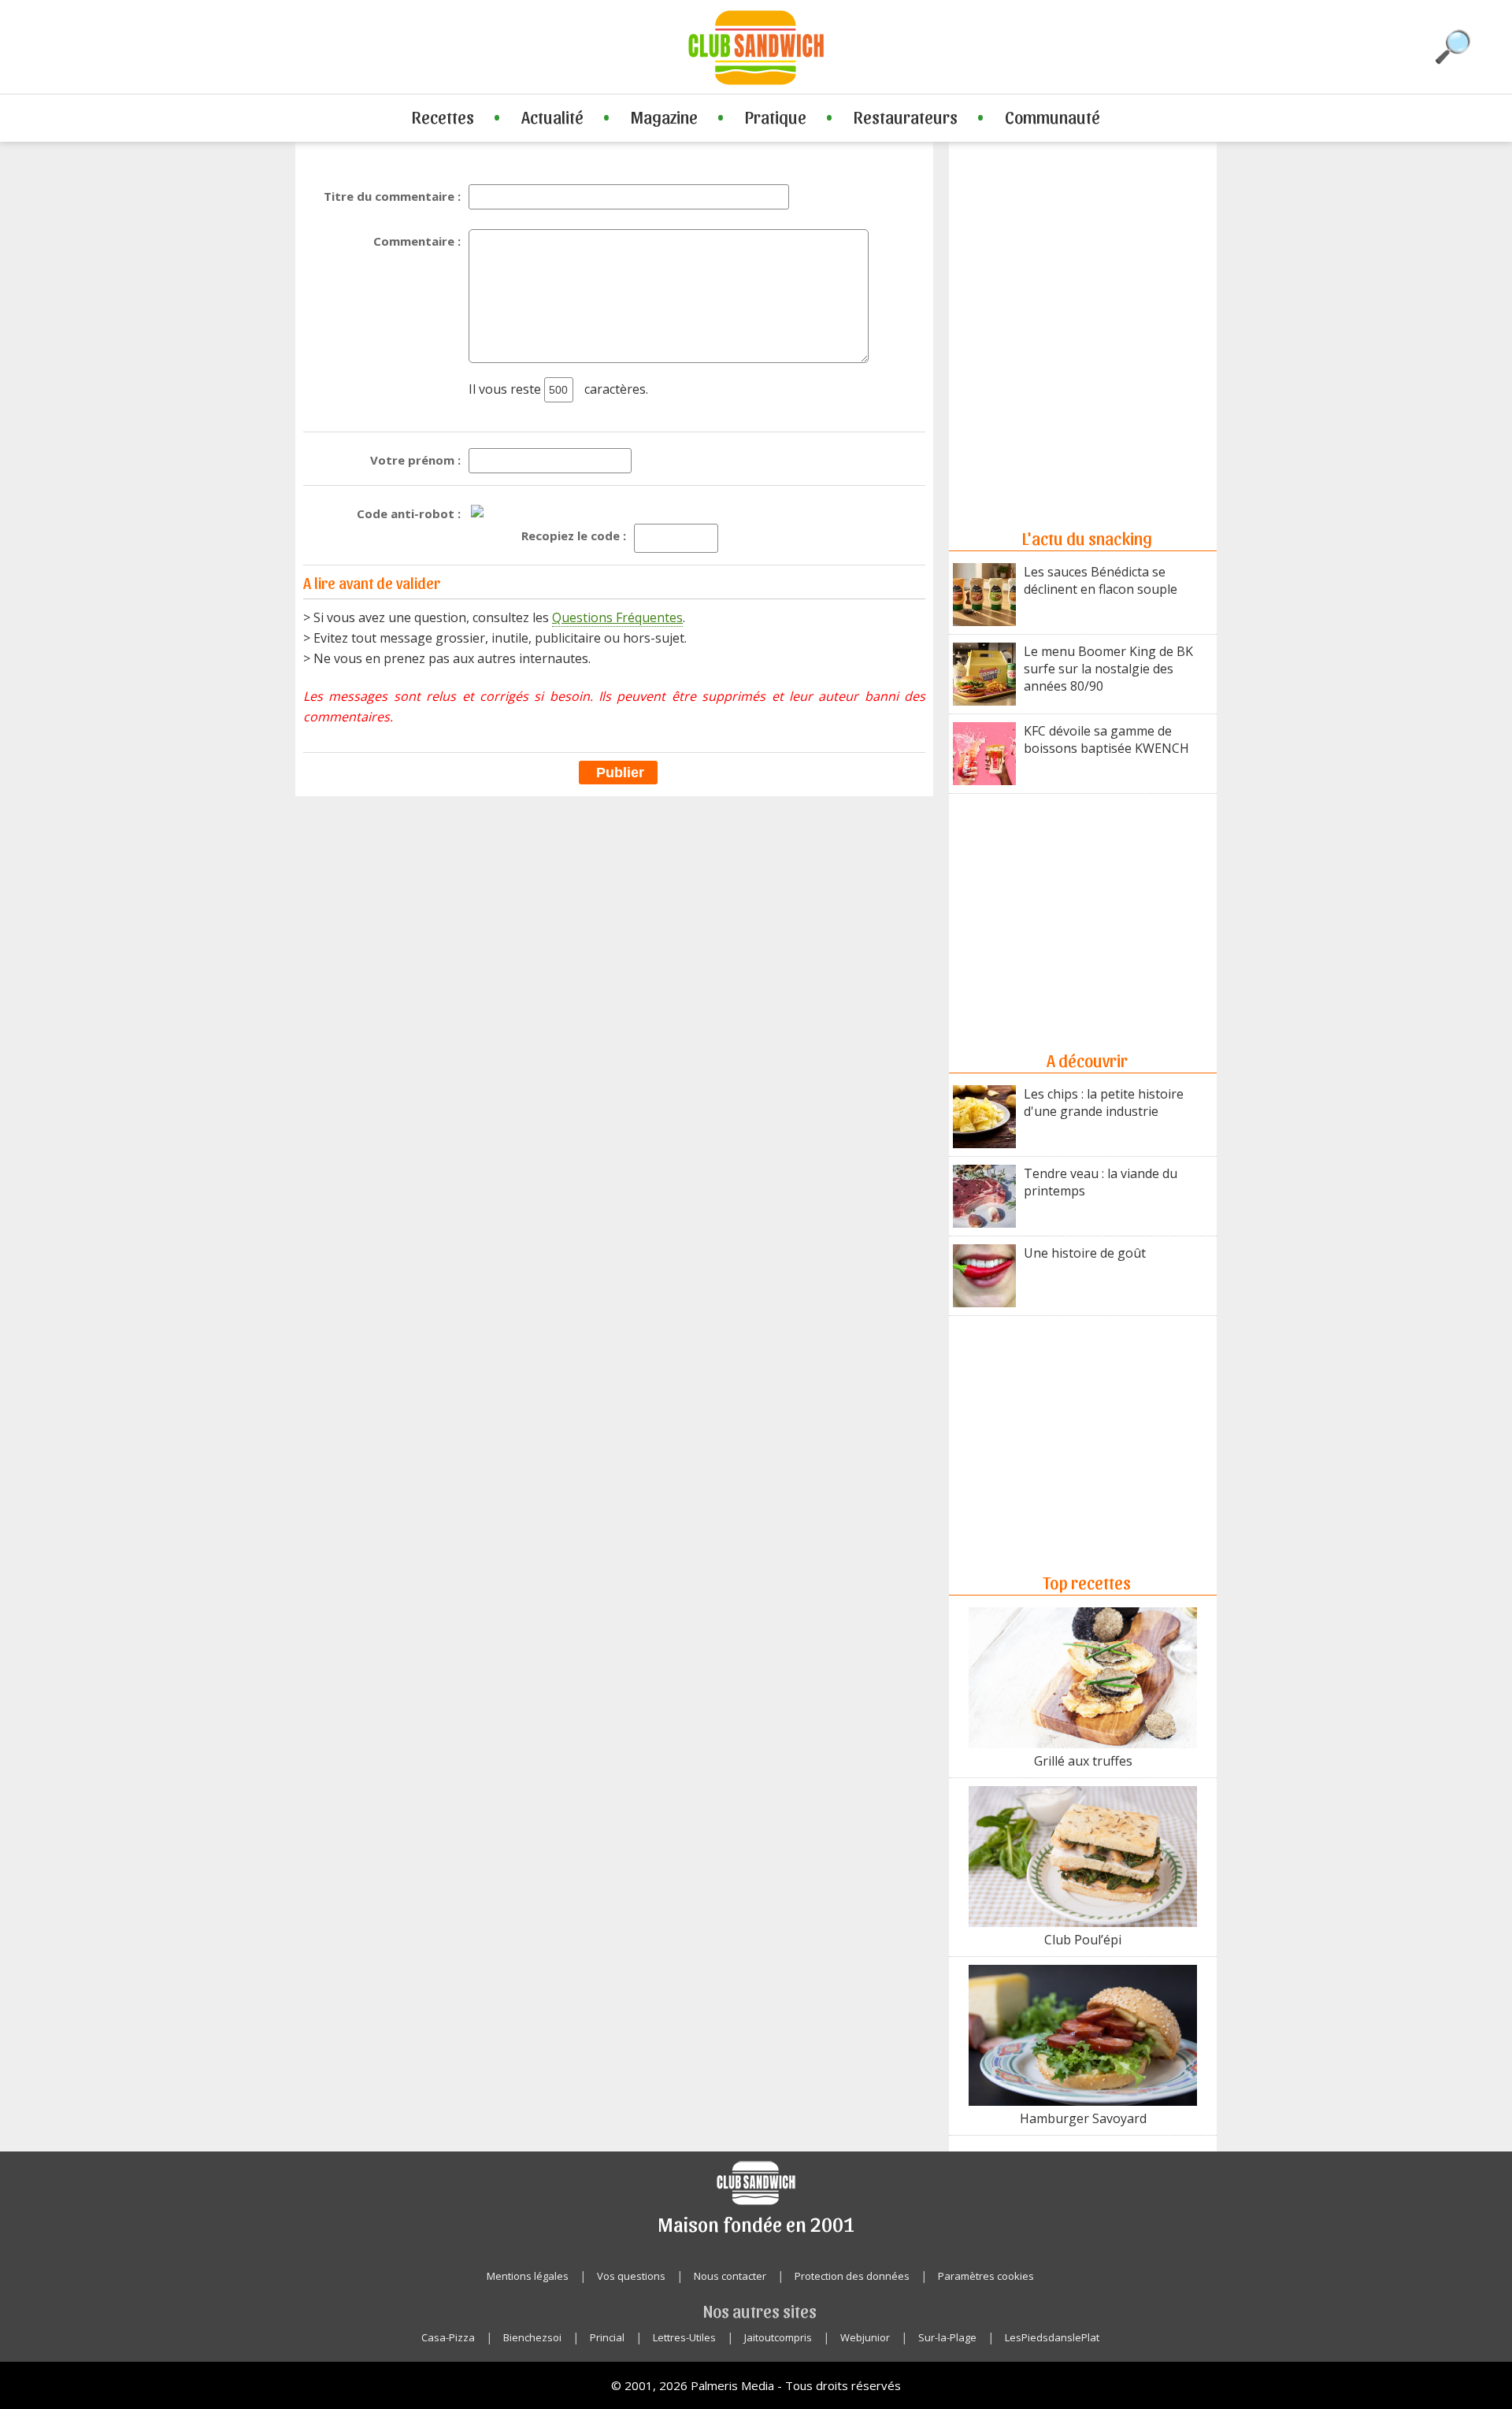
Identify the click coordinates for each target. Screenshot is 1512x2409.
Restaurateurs (906, 117)
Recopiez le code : (574, 536)
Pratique (776, 117)
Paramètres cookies (986, 2276)
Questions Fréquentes (617, 617)
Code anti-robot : (409, 513)
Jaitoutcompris (778, 2337)
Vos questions (631, 2276)
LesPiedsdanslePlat (1052, 2337)
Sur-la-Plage (947, 2337)
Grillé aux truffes (1083, 1761)
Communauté (1052, 117)
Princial (607, 2337)
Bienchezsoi (532, 2337)
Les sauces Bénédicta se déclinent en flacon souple (1101, 580)
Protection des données (852, 2276)
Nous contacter (730, 2276)
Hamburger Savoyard (1083, 2118)
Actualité (552, 117)
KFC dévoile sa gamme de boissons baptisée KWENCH (1106, 739)
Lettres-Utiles (684, 2337)
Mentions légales (528, 2276)
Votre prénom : (415, 460)
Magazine (664, 117)
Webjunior (865, 2337)
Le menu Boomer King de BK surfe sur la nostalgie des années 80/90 (1108, 669)
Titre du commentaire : (392, 196)
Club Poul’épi (1083, 1940)
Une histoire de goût (1085, 1253)
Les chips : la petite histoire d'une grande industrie (1104, 1103)
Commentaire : (417, 241)
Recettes (443, 117)
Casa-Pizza (448, 2337)
